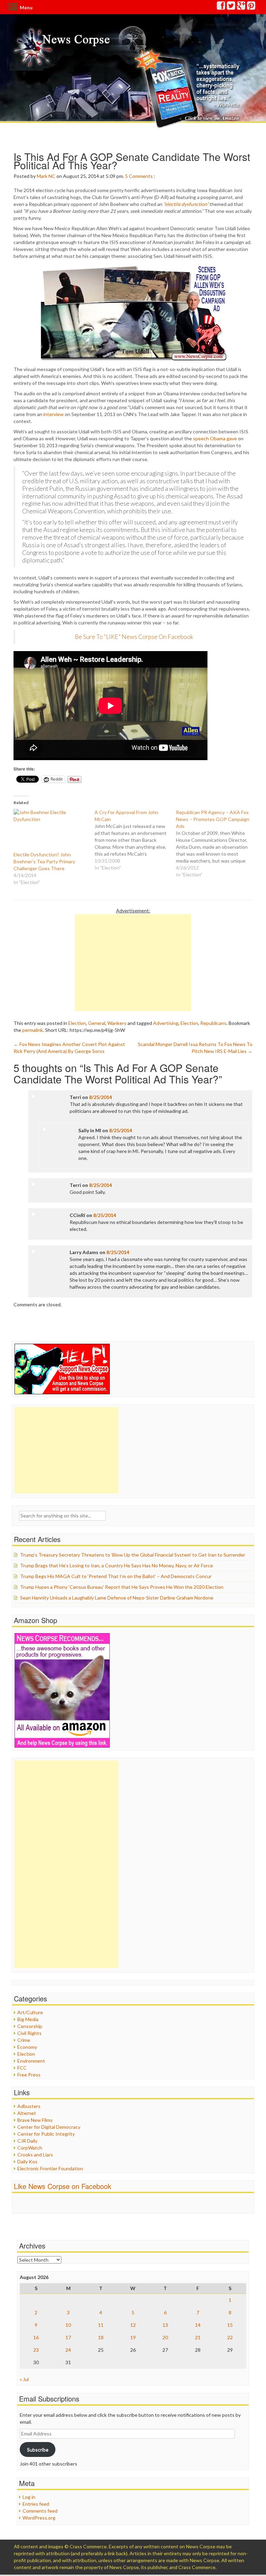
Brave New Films (35, 2120)
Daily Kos (27, 2161)
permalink (33, 1030)
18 (101, 2337)
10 (68, 2325)
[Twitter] (231, 7)
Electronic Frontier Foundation (50, 2168)
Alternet (27, 2113)
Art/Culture (30, 2012)
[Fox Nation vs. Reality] (188, 88)
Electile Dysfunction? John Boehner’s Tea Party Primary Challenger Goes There (44, 861)
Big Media (28, 2019)
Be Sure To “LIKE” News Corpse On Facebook (134, 637)
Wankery (117, 1023)
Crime (24, 2040)
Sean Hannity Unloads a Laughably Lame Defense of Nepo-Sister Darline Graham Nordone (117, 1598)
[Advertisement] (133, 963)
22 (230, 2337)
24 (68, 2350)
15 (230, 2325)
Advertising (166, 1023)
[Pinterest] (251, 7)
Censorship (30, 2026)
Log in (29, 2497)
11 (101, 2325)
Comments (141, 176)
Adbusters (29, 2106)
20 (165, 2337)
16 (36, 2337)
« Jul (24, 2379)
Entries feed (36, 2504)
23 (36, 2350)
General (97, 1023)
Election (77, 1023)
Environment (31, 2061)
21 (198, 2337)
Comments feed (40, 2511)
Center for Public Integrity (46, 2134)
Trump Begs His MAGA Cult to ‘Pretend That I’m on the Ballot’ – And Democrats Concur (116, 1576)
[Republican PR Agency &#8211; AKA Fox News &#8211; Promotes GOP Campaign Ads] (216, 844)
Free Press (29, 2075)
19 (133, 2337)
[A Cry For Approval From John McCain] (135, 840)
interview (54, 414)
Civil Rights (29, 2033)
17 (68, 2337)
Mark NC (46, 176)
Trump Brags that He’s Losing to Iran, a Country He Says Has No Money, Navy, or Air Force (117, 1565)
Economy (27, 2047)
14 (198, 2325)
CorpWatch (30, 2148)
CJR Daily (27, 2141)
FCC (22, 2068)
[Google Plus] (241, 7)
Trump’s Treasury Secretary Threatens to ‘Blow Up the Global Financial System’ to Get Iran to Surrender (133, 1555)
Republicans (213, 1023)
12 (133, 2325)
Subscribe (38, 2449)
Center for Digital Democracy (49, 2127)
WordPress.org (39, 2518)
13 (165, 2325)
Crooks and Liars (35, 2155)
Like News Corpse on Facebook (63, 2186)
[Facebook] (221, 7)
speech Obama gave (215, 438)
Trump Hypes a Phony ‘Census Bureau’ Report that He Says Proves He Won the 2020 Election (122, 1587)
